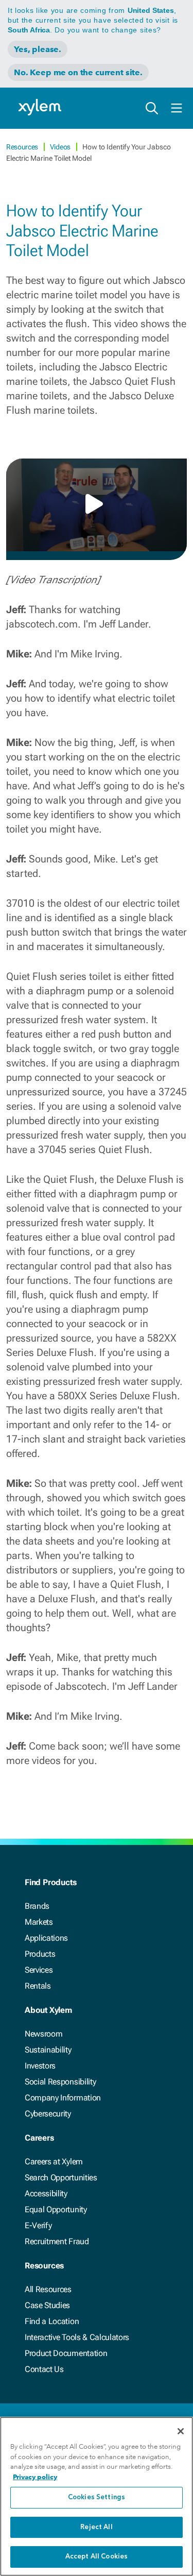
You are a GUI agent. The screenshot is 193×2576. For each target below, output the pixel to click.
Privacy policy (35, 2477)
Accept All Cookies (97, 2557)
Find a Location (52, 2321)
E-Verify (38, 2225)
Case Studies (47, 2305)
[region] (97, 2496)
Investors (40, 2066)
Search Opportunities (61, 2177)
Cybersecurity (48, 2114)
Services (39, 1970)
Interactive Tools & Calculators (77, 2337)
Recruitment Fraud (57, 2241)
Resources (23, 147)
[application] (97, 505)
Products (40, 1954)
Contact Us (44, 2369)
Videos (61, 147)
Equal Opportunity (56, 2209)
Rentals (38, 1986)
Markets (39, 1922)
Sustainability (48, 2050)
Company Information (63, 2098)
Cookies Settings (97, 2497)
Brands (37, 1906)
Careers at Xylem (54, 2162)
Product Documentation (66, 2353)
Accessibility (46, 2193)
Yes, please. (38, 49)
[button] (97, 504)
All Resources (48, 2289)
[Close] (181, 2431)
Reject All (96, 2527)
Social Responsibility (60, 2082)
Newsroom (43, 2034)
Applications (46, 1938)
